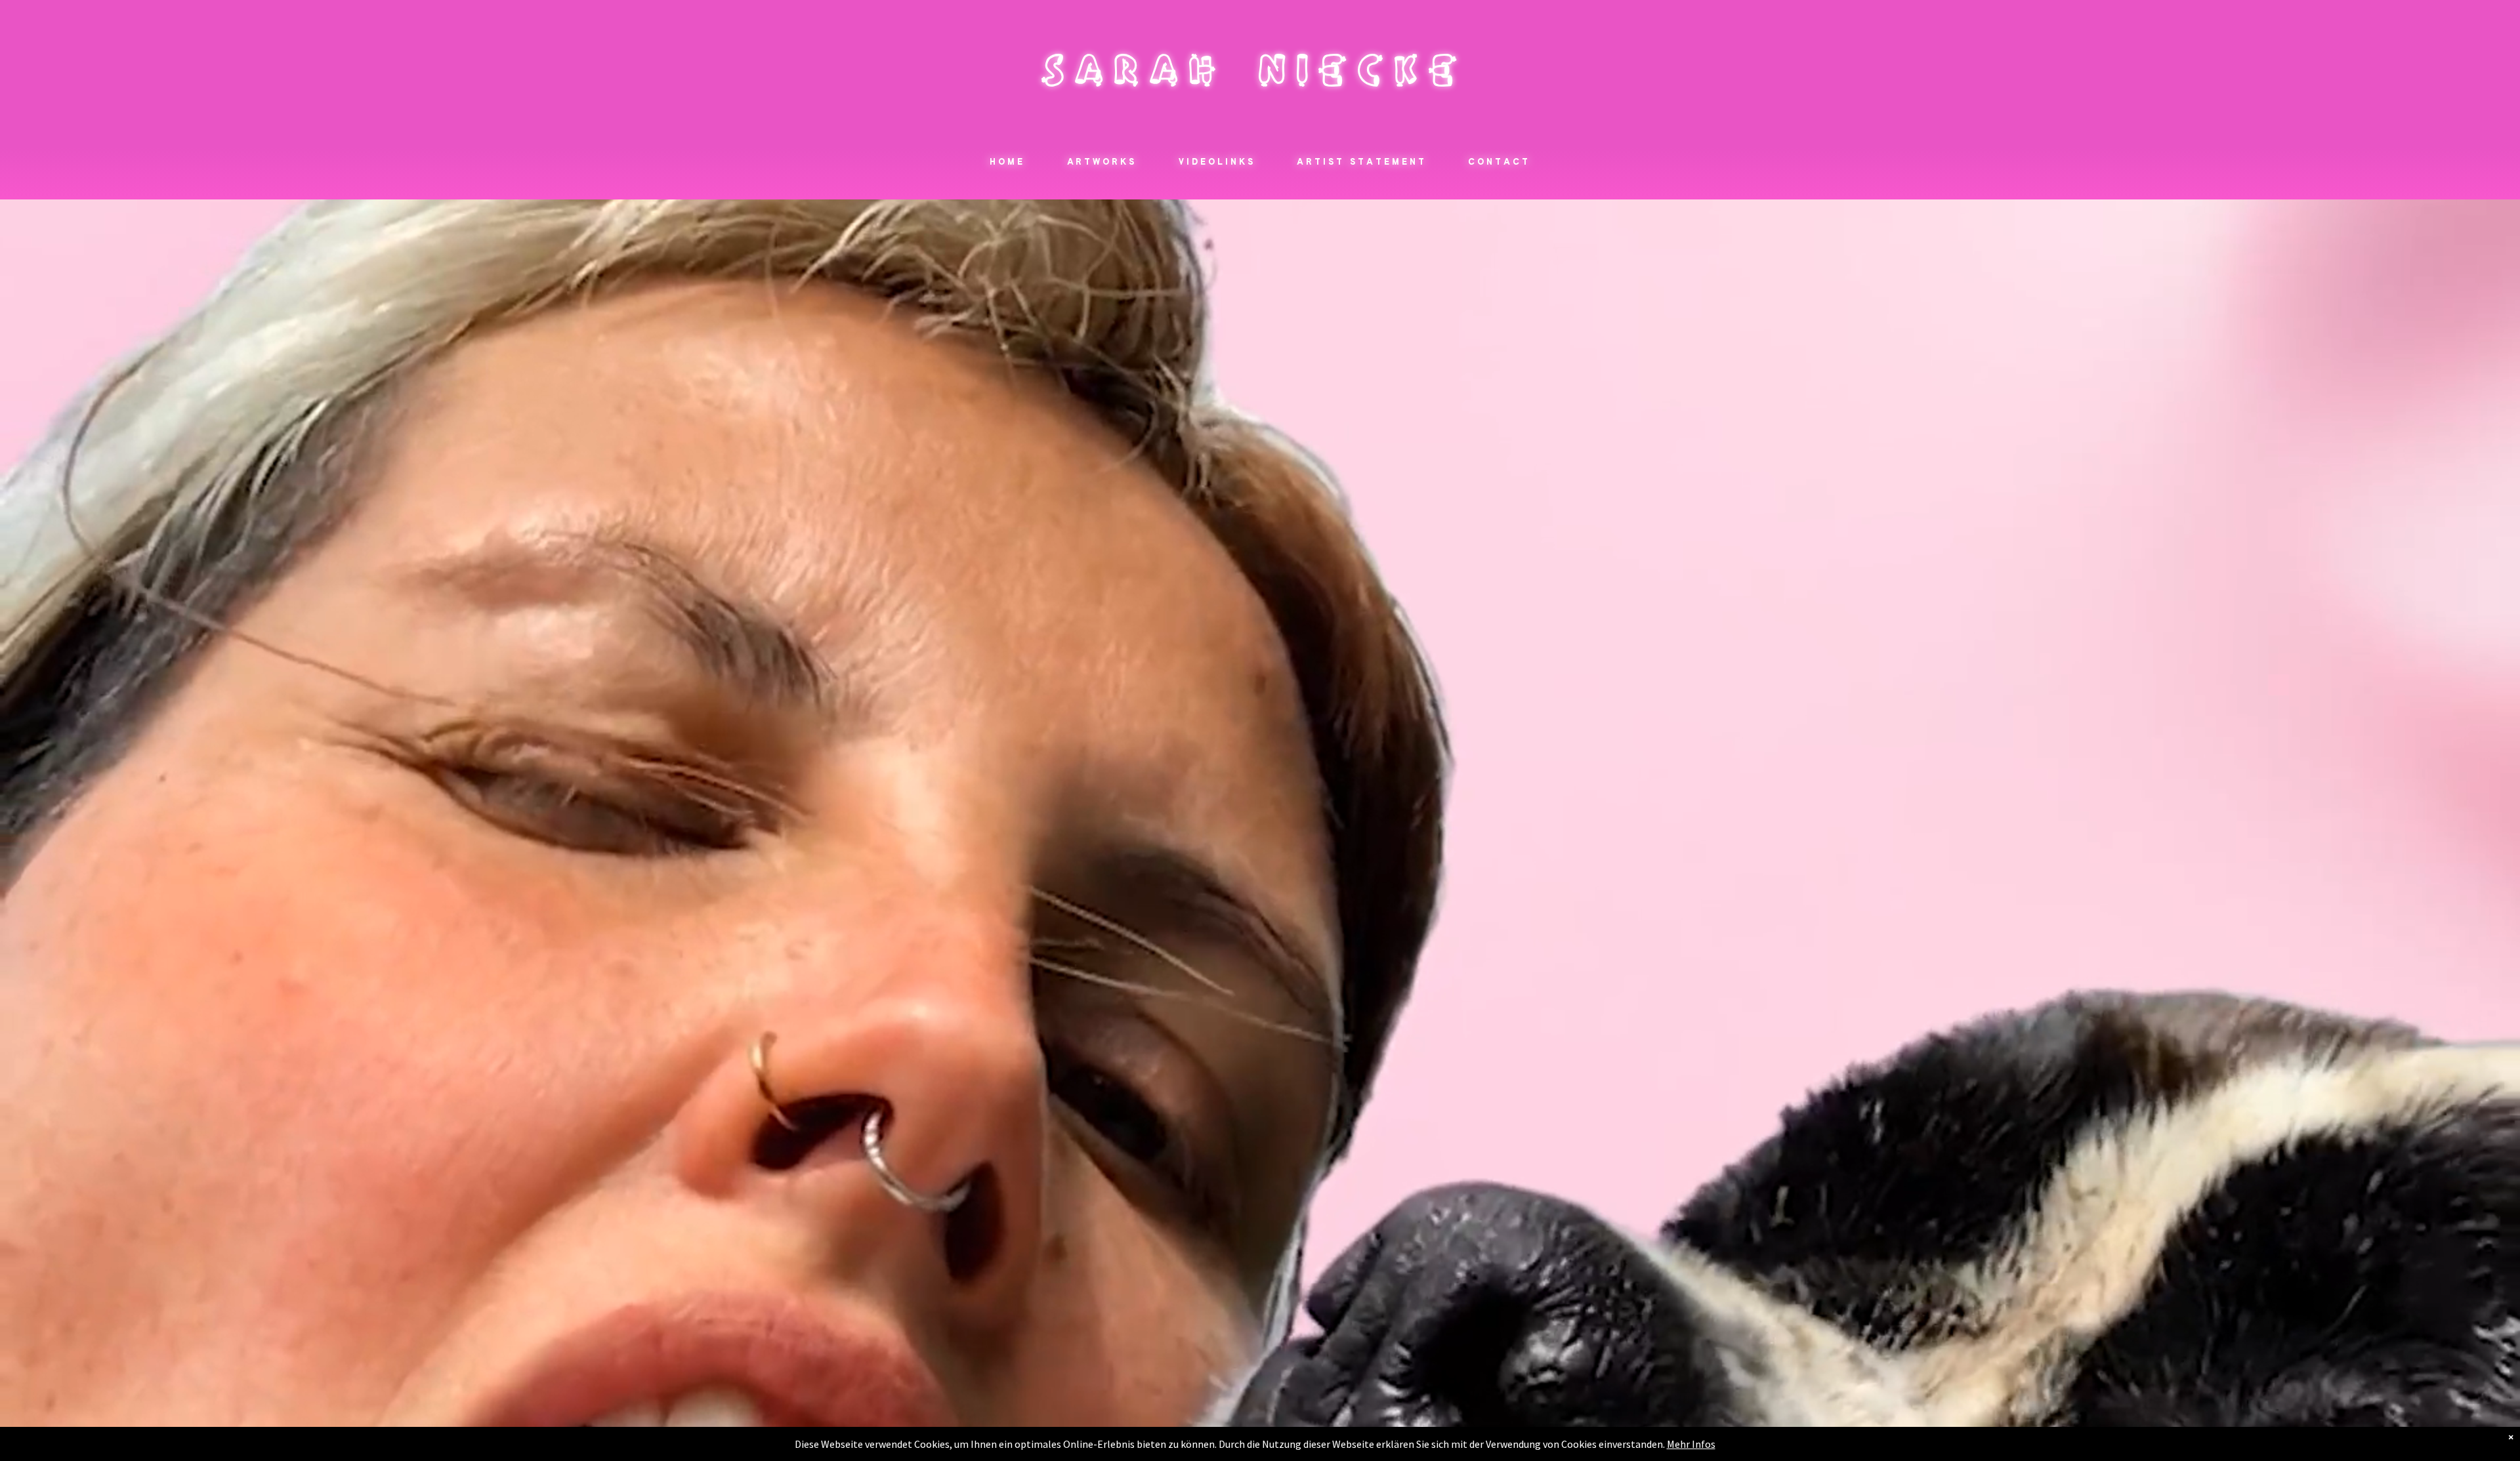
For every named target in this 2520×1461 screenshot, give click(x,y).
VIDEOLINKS (1217, 163)
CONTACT (1499, 163)
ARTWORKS (1102, 163)
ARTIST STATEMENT (1361, 163)
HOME (1007, 163)
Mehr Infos (1691, 1444)
